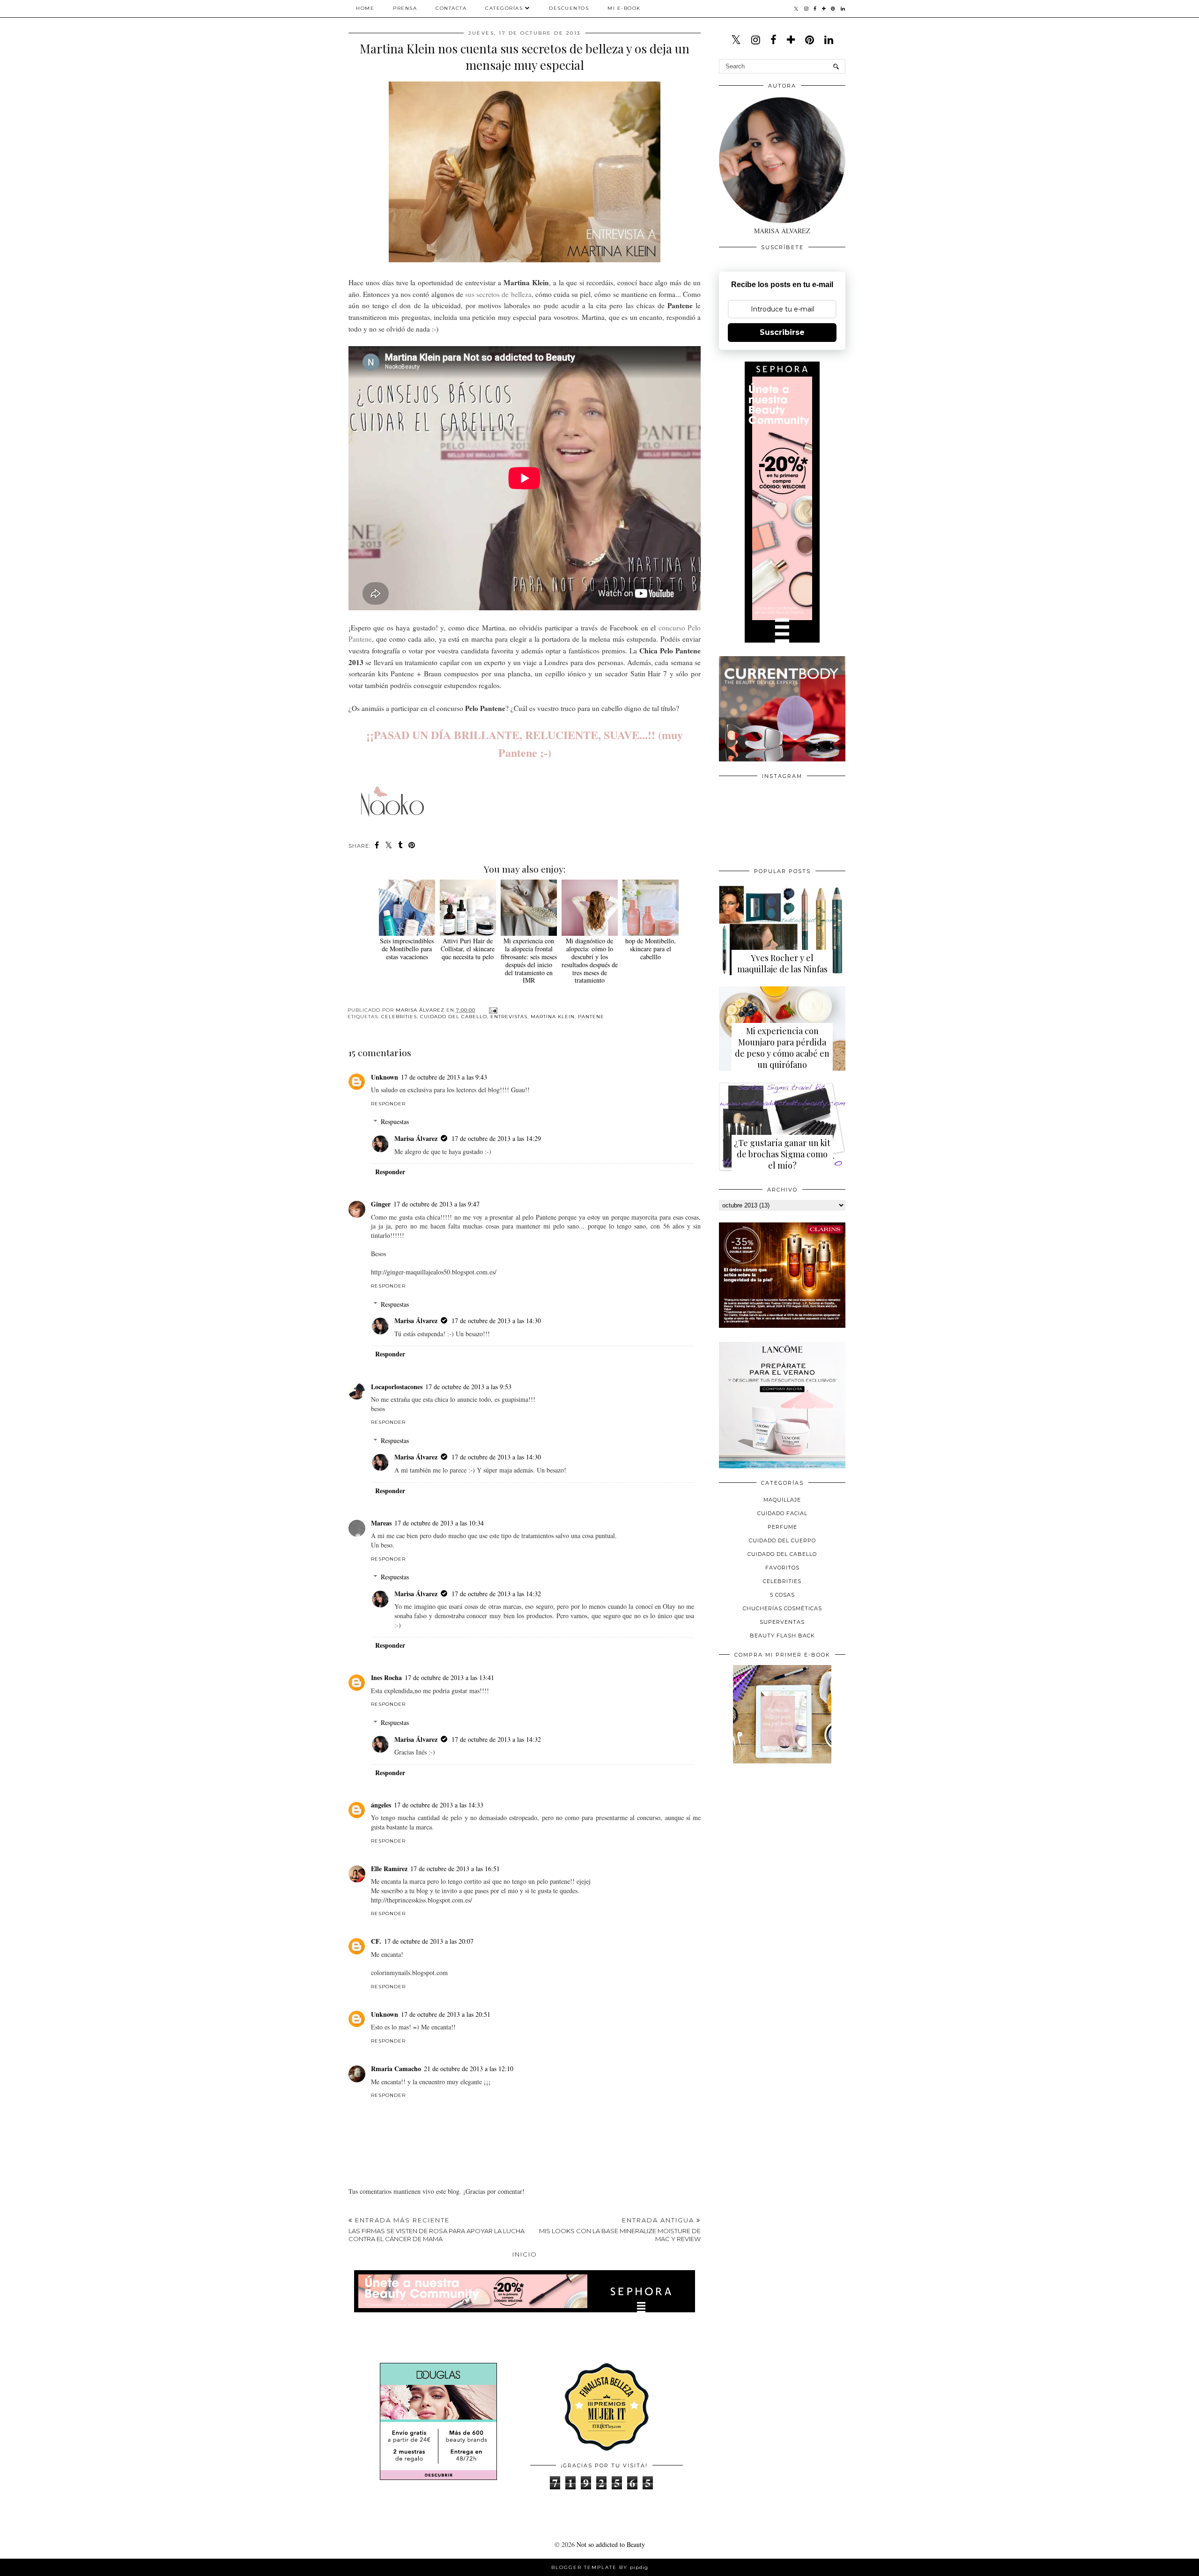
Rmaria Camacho (396, 2069)
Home (365, 8)
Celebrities (399, 1017)
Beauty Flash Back (782, 1636)
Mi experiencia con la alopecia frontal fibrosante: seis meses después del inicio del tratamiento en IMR (529, 960)
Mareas (381, 1523)
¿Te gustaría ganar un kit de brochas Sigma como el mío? (782, 1154)
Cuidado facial (782, 1513)
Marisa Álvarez (416, 1138)
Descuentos (569, 8)
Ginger (381, 1204)
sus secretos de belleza (498, 294)
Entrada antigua (620, 2229)
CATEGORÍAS (504, 8)
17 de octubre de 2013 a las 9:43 (444, 1077)
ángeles (381, 1805)
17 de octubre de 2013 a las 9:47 (437, 1204)
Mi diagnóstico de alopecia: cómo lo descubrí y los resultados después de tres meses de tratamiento (590, 960)
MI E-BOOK (624, 8)
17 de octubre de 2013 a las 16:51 (455, 1869)
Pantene (591, 1017)
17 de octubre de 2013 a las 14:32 (496, 1594)
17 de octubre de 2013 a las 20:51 (446, 2014)
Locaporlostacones (397, 1387)
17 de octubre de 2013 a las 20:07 (429, 1941)
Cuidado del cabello (454, 1017)
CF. (376, 1941)
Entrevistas (509, 1017)
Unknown (385, 1077)
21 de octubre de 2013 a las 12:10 (469, 2069)
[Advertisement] (789, 1836)
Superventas (782, 1622)
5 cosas (782, 1595)
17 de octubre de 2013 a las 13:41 (449, 1677)
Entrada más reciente (437, 2229)
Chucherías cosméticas (782, 1608)
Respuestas (395, 1121)
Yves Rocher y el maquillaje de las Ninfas (782, 963)
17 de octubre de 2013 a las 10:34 (439, 1523)
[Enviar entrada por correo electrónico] (492, 1010)
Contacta (451, 8)
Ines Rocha (386, 1677)
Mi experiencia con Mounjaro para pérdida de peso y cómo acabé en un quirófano (782, 1048)
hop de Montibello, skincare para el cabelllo (651, 949)
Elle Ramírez (389, 1869)
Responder (388, 1104)
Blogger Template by (600, 2567)
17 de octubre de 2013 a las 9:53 (468, 1387)
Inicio (525, 2254)
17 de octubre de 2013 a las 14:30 (496, 1321)
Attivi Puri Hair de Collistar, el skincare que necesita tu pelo (468, 949)
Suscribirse (782, 332)
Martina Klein (553, 1017)
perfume (782, 1527)
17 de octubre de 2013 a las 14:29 (496, 1138)
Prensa (405, 8)
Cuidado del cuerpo (782, 1540)
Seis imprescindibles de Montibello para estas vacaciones (407, 949)
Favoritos (782, 1568)
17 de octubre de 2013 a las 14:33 (439, 1805)
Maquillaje (782, 1500)
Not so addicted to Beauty (611, 2544)
